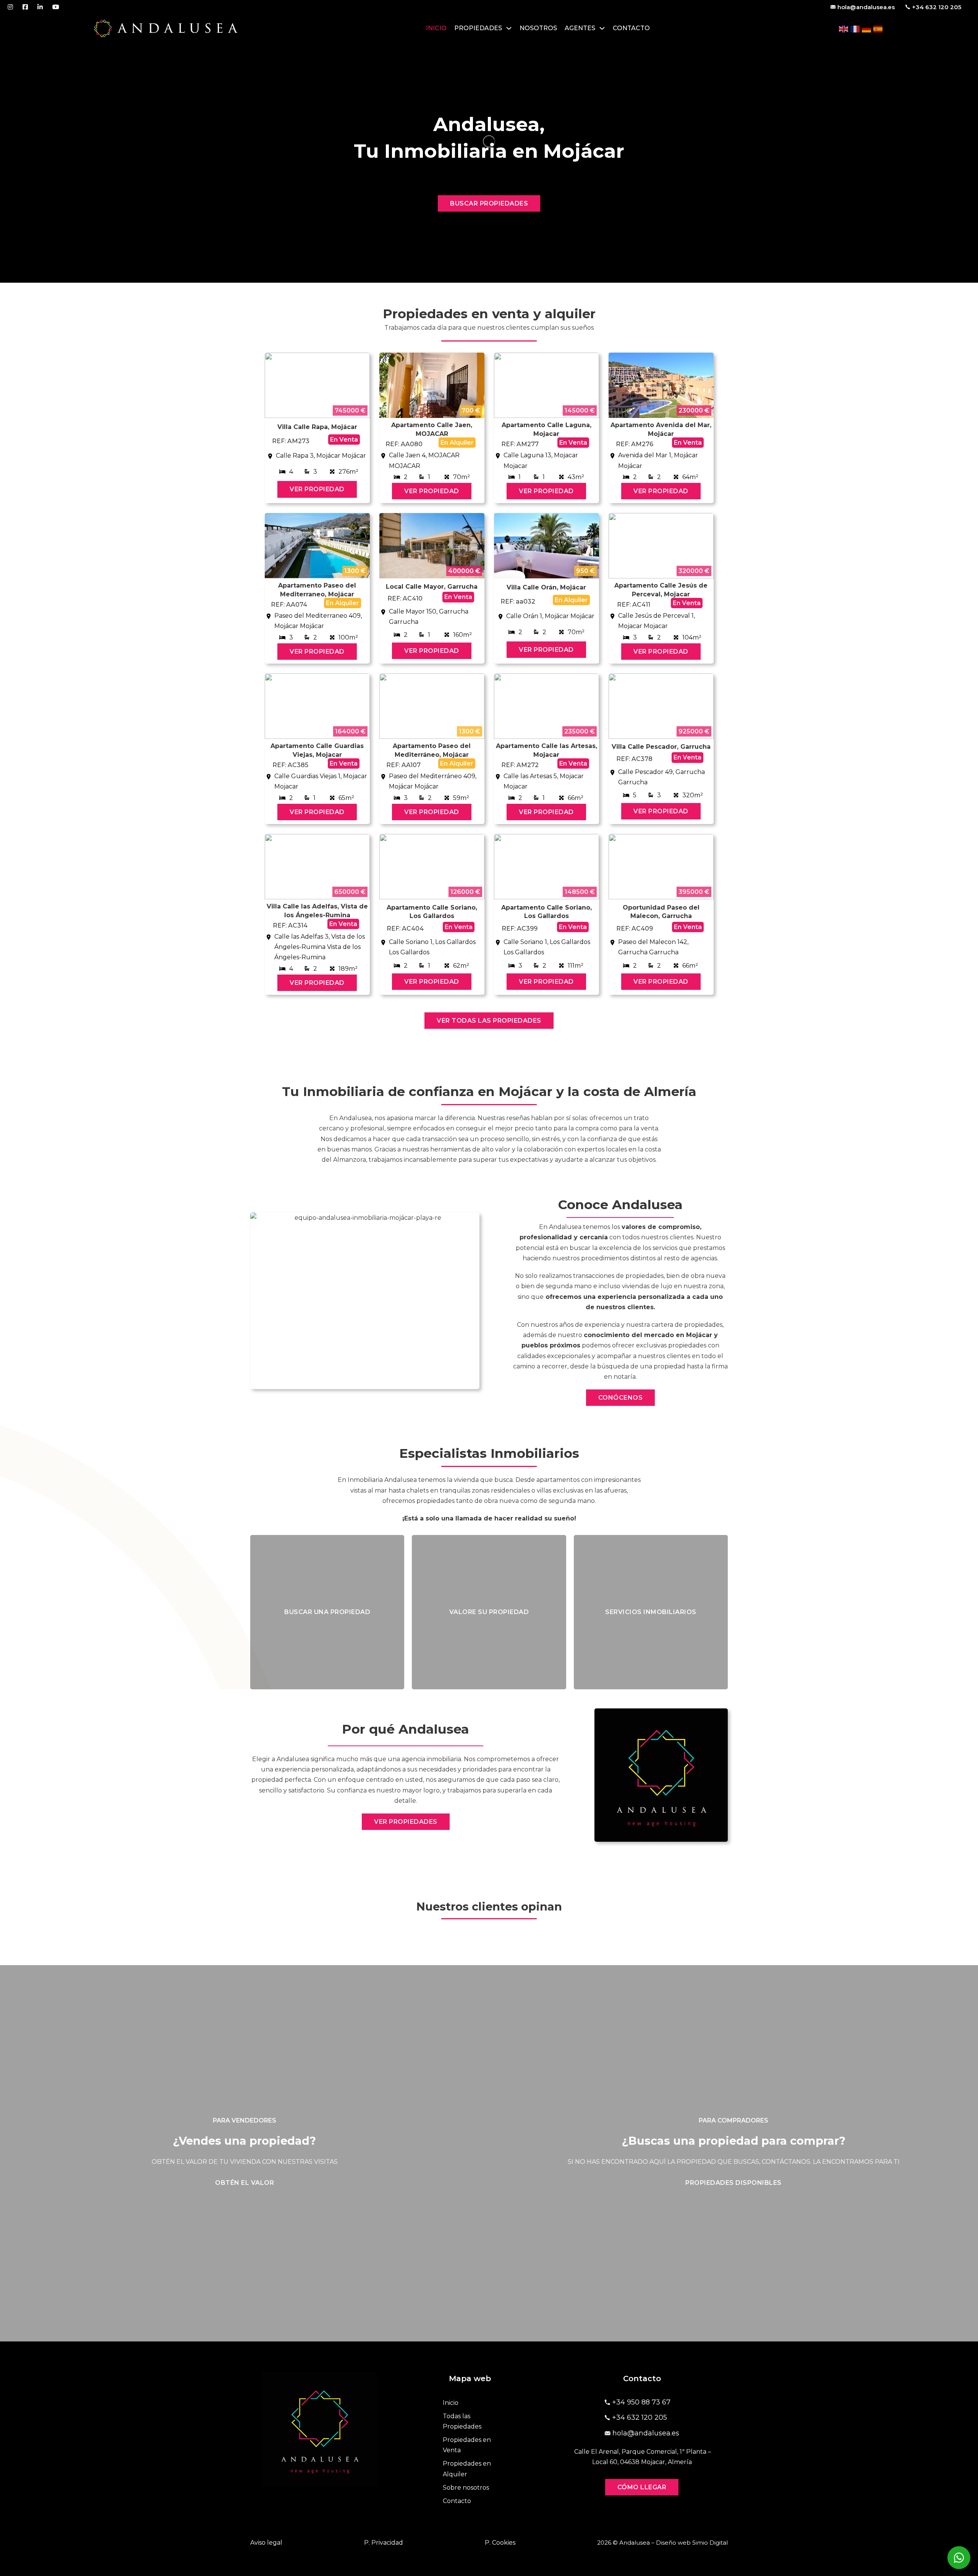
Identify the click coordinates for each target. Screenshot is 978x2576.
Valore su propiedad (489, 1612)
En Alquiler (457, 443)
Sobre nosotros (466, 2488)
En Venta (344, 440)
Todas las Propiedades (462, 2421)
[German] (867, 28)
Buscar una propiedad (327, 1612)
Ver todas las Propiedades (489, 1021)
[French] (855, 28)
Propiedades (478, 28)
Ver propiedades (406, 1822)
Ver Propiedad (317, 489)
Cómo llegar (642, 2487)
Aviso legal (266, 2543)
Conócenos (621, 1398)
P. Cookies (500, 2543)
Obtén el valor (244, 2183)
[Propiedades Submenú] (509, 28)
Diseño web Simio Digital (692, 2543)
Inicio (436, 28)
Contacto (631, 28)
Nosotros (538, 28)
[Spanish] (878, 28)
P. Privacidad (384, 2543)
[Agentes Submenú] (602, 28)
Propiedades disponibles (733, 2183)
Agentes (580, 28)
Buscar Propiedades (489, 203)
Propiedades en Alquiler (467, 2469)
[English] (844, 28)
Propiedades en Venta (467, 2445)
